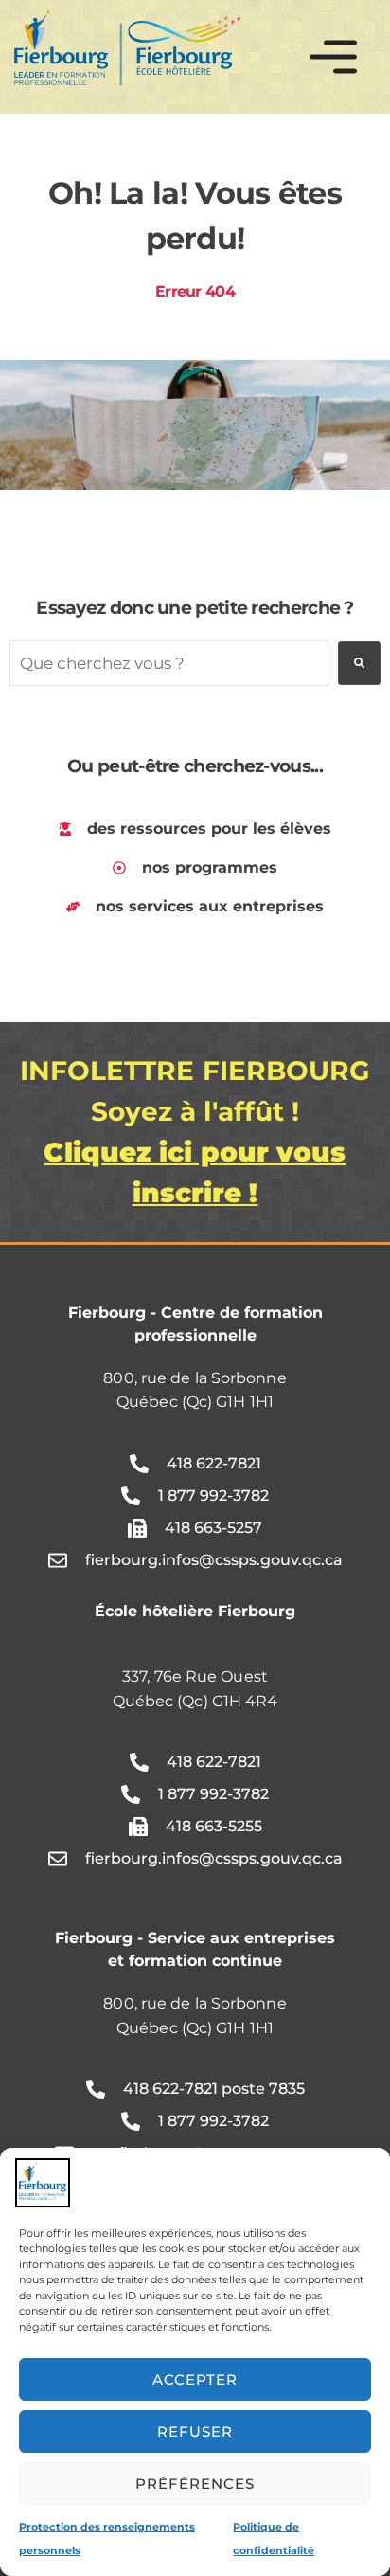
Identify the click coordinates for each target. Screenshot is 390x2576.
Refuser (195, 2432)
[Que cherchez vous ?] (169, 663)
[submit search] (359, 663)
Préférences (195, 2484)
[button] (333, 57)
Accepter (195, 2379)
